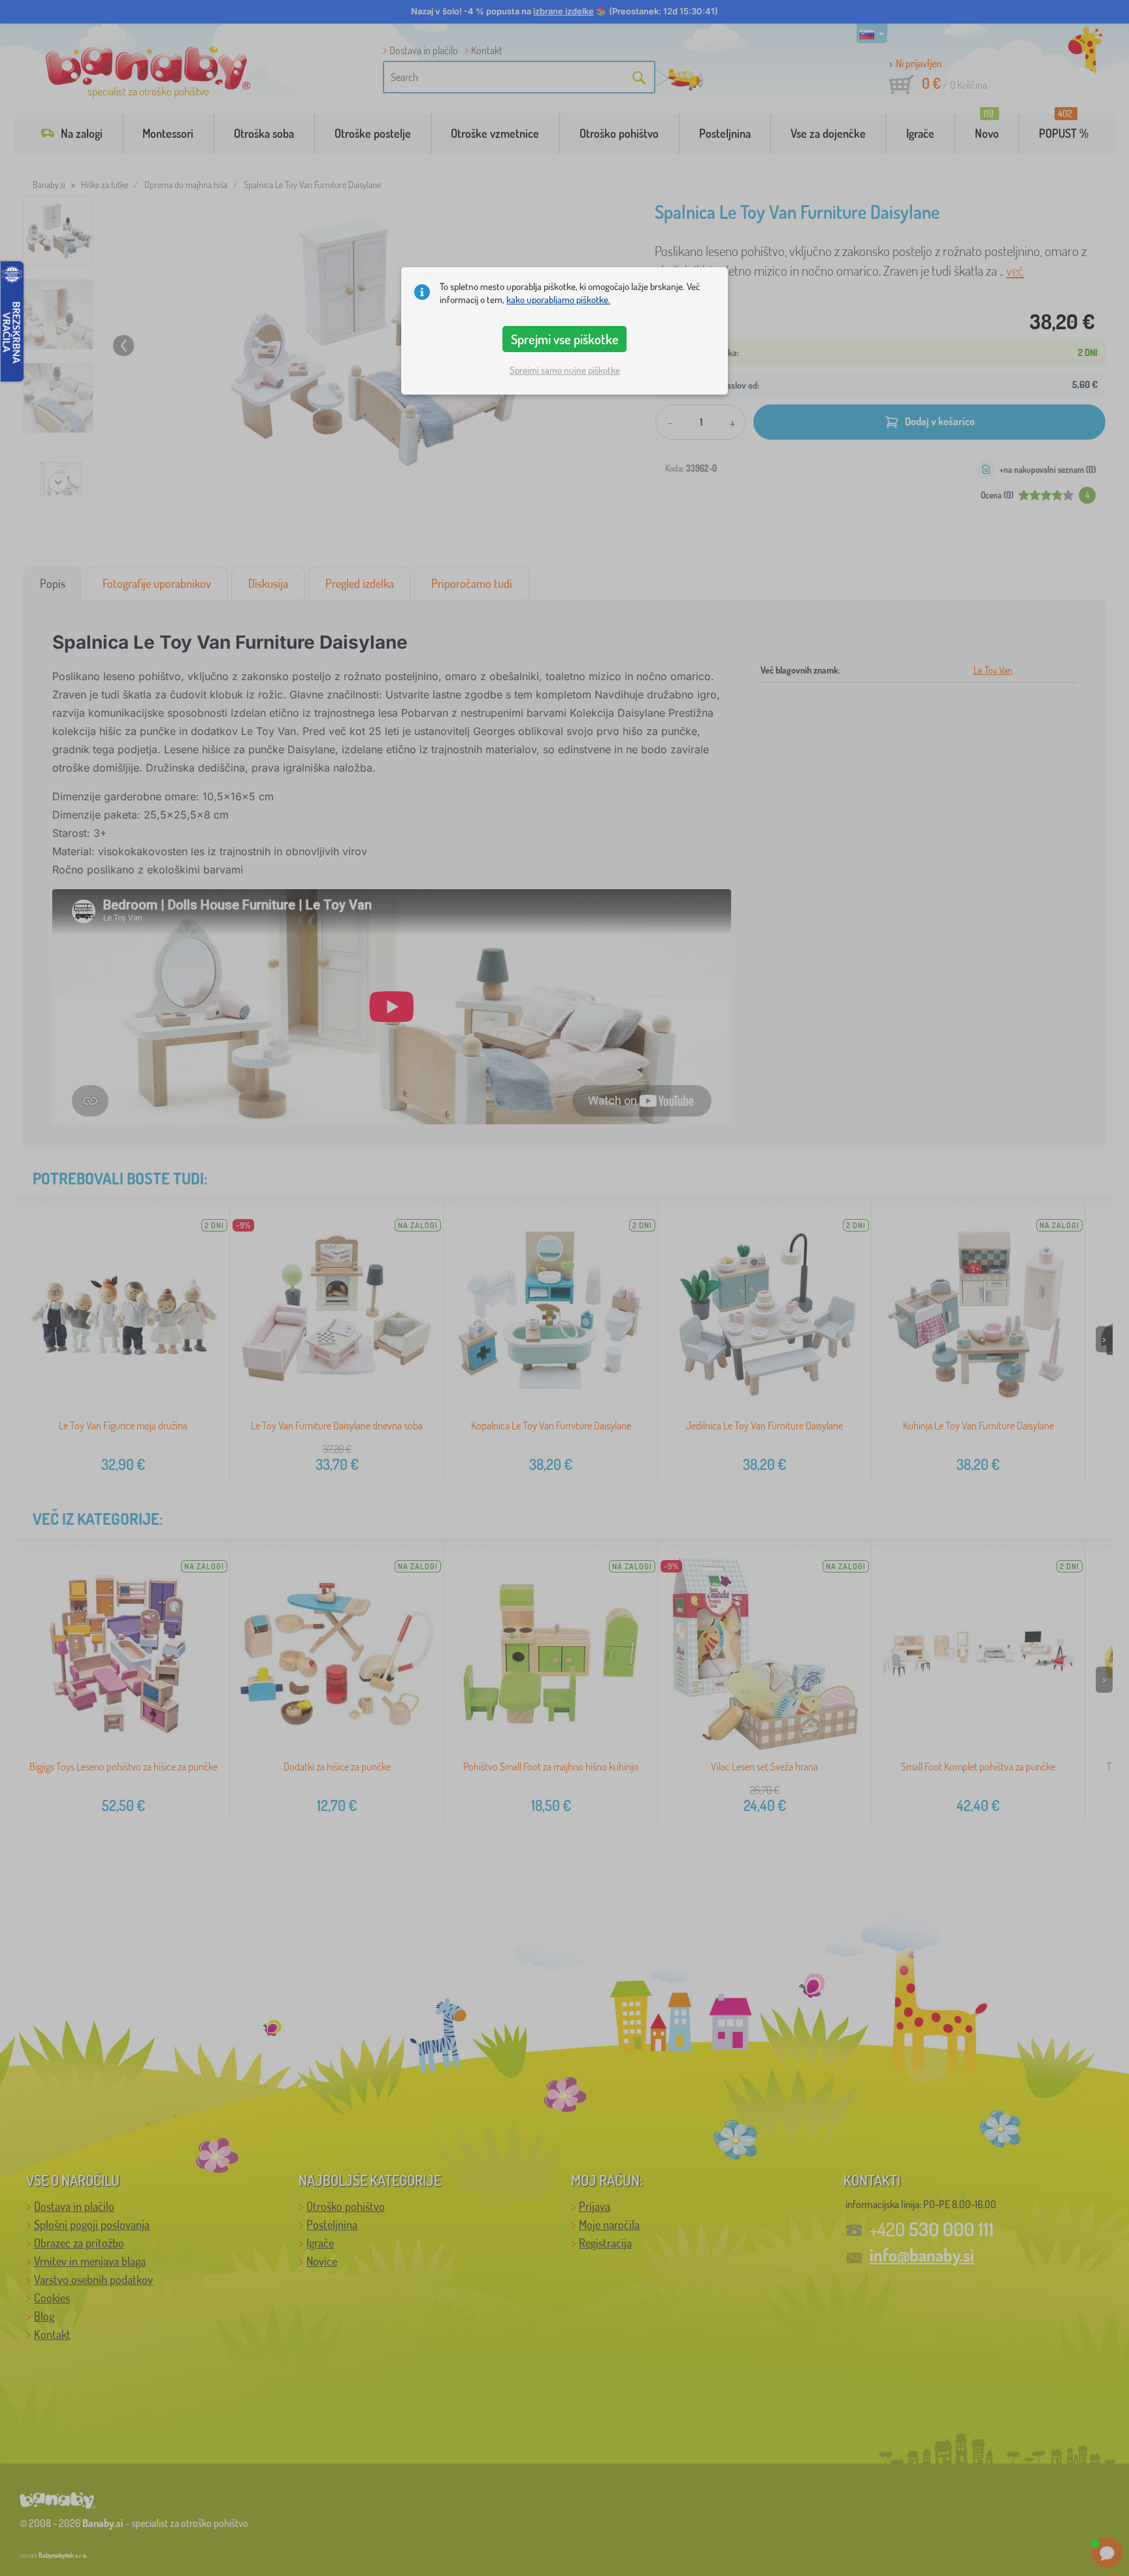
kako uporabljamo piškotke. (558, 300)
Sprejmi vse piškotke (565, 339)
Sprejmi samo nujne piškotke (565, 370)
